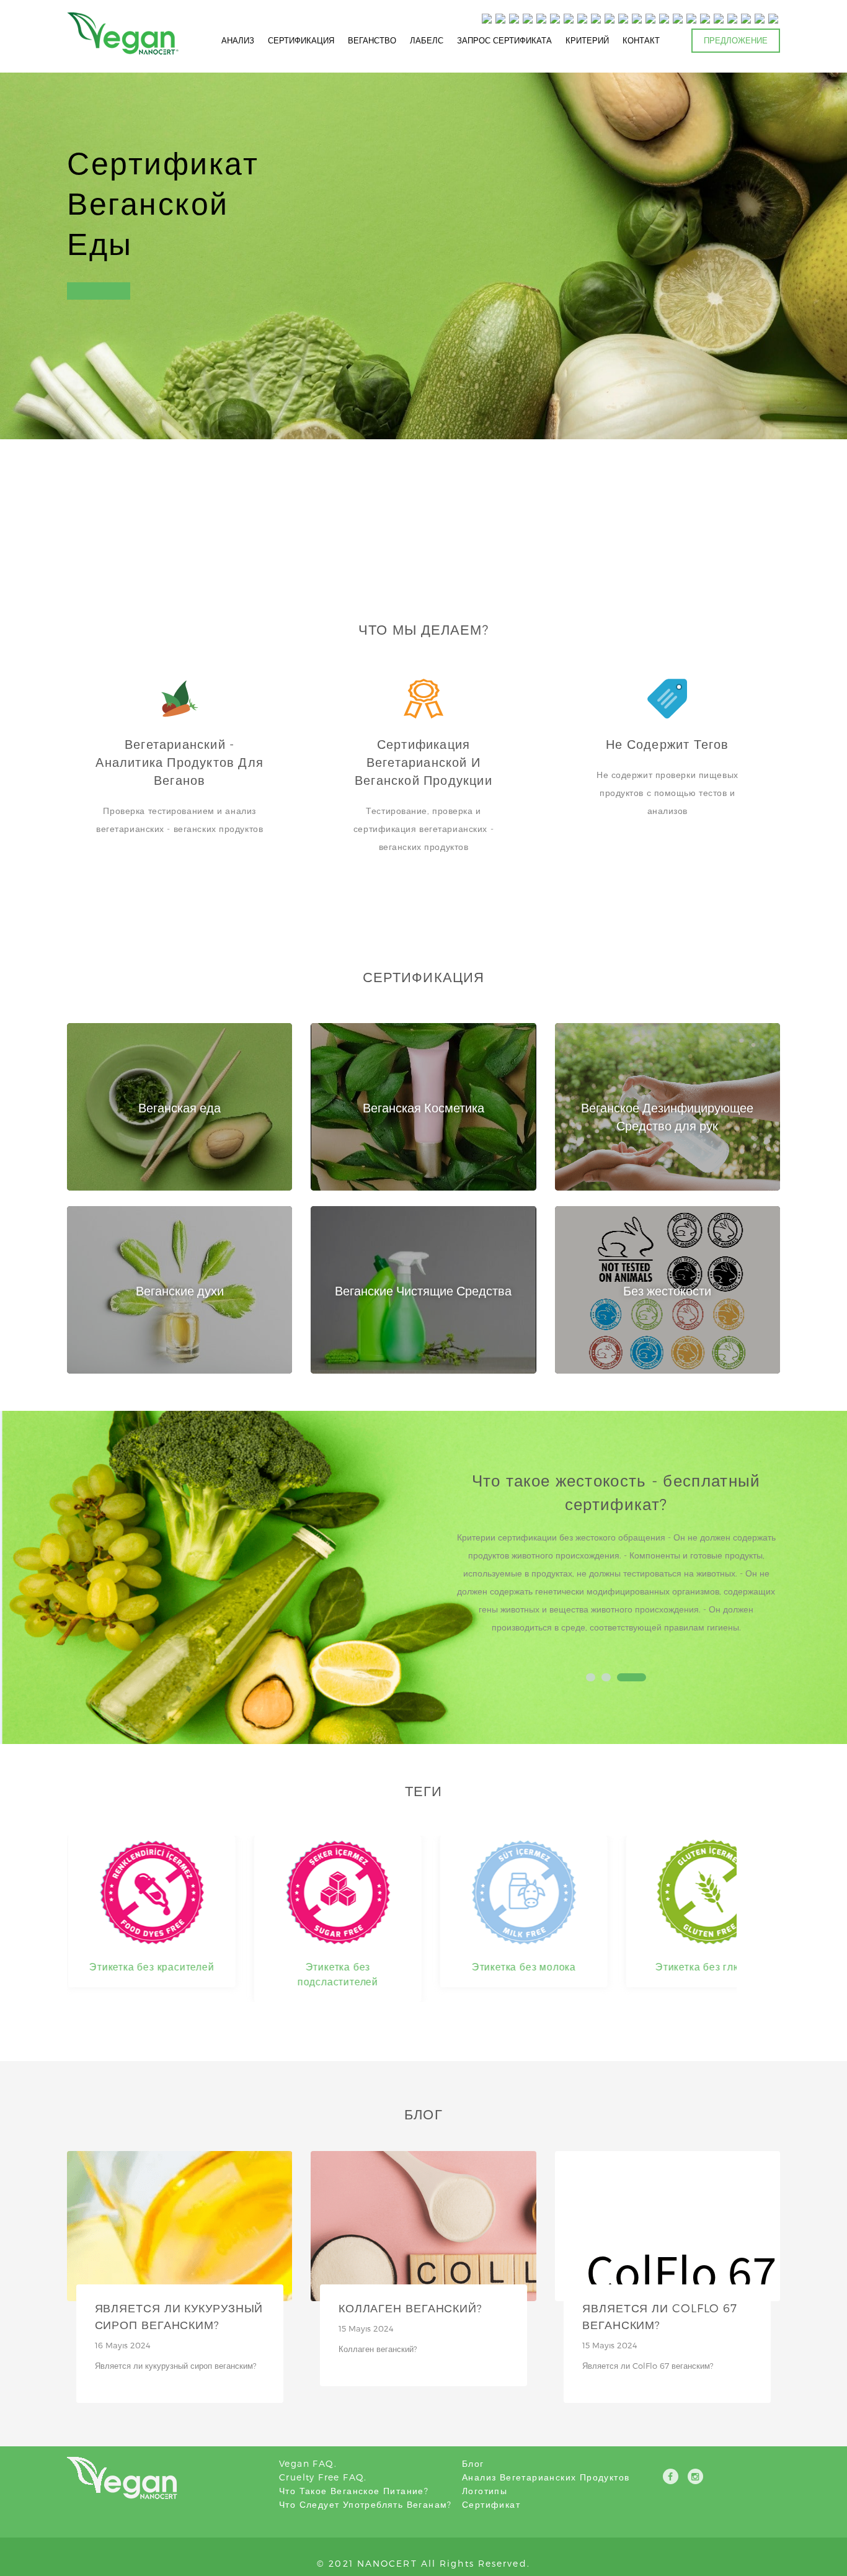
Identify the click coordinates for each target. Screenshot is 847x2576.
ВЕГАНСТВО (372, 40)
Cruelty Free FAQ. (323, 2477)
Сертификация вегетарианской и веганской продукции (423, 762)
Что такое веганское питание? (354, 2491)
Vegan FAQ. (308, 2463)
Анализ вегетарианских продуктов (546, 2477)
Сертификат (491, 2504)
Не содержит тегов (667, 744)
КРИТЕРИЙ (587, 40)
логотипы (485, 2491)
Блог (473, 2463)
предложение (736, 40)
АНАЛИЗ (238, 40)
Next (764, 1562)
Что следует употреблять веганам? (366, 2504)
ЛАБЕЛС (427, 40)
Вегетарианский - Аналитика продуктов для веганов (180, 762)
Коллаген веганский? (410, 2308)
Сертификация (301, 40)
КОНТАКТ (641, 40)
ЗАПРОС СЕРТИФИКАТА (504, 40)
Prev (468, 1562)
